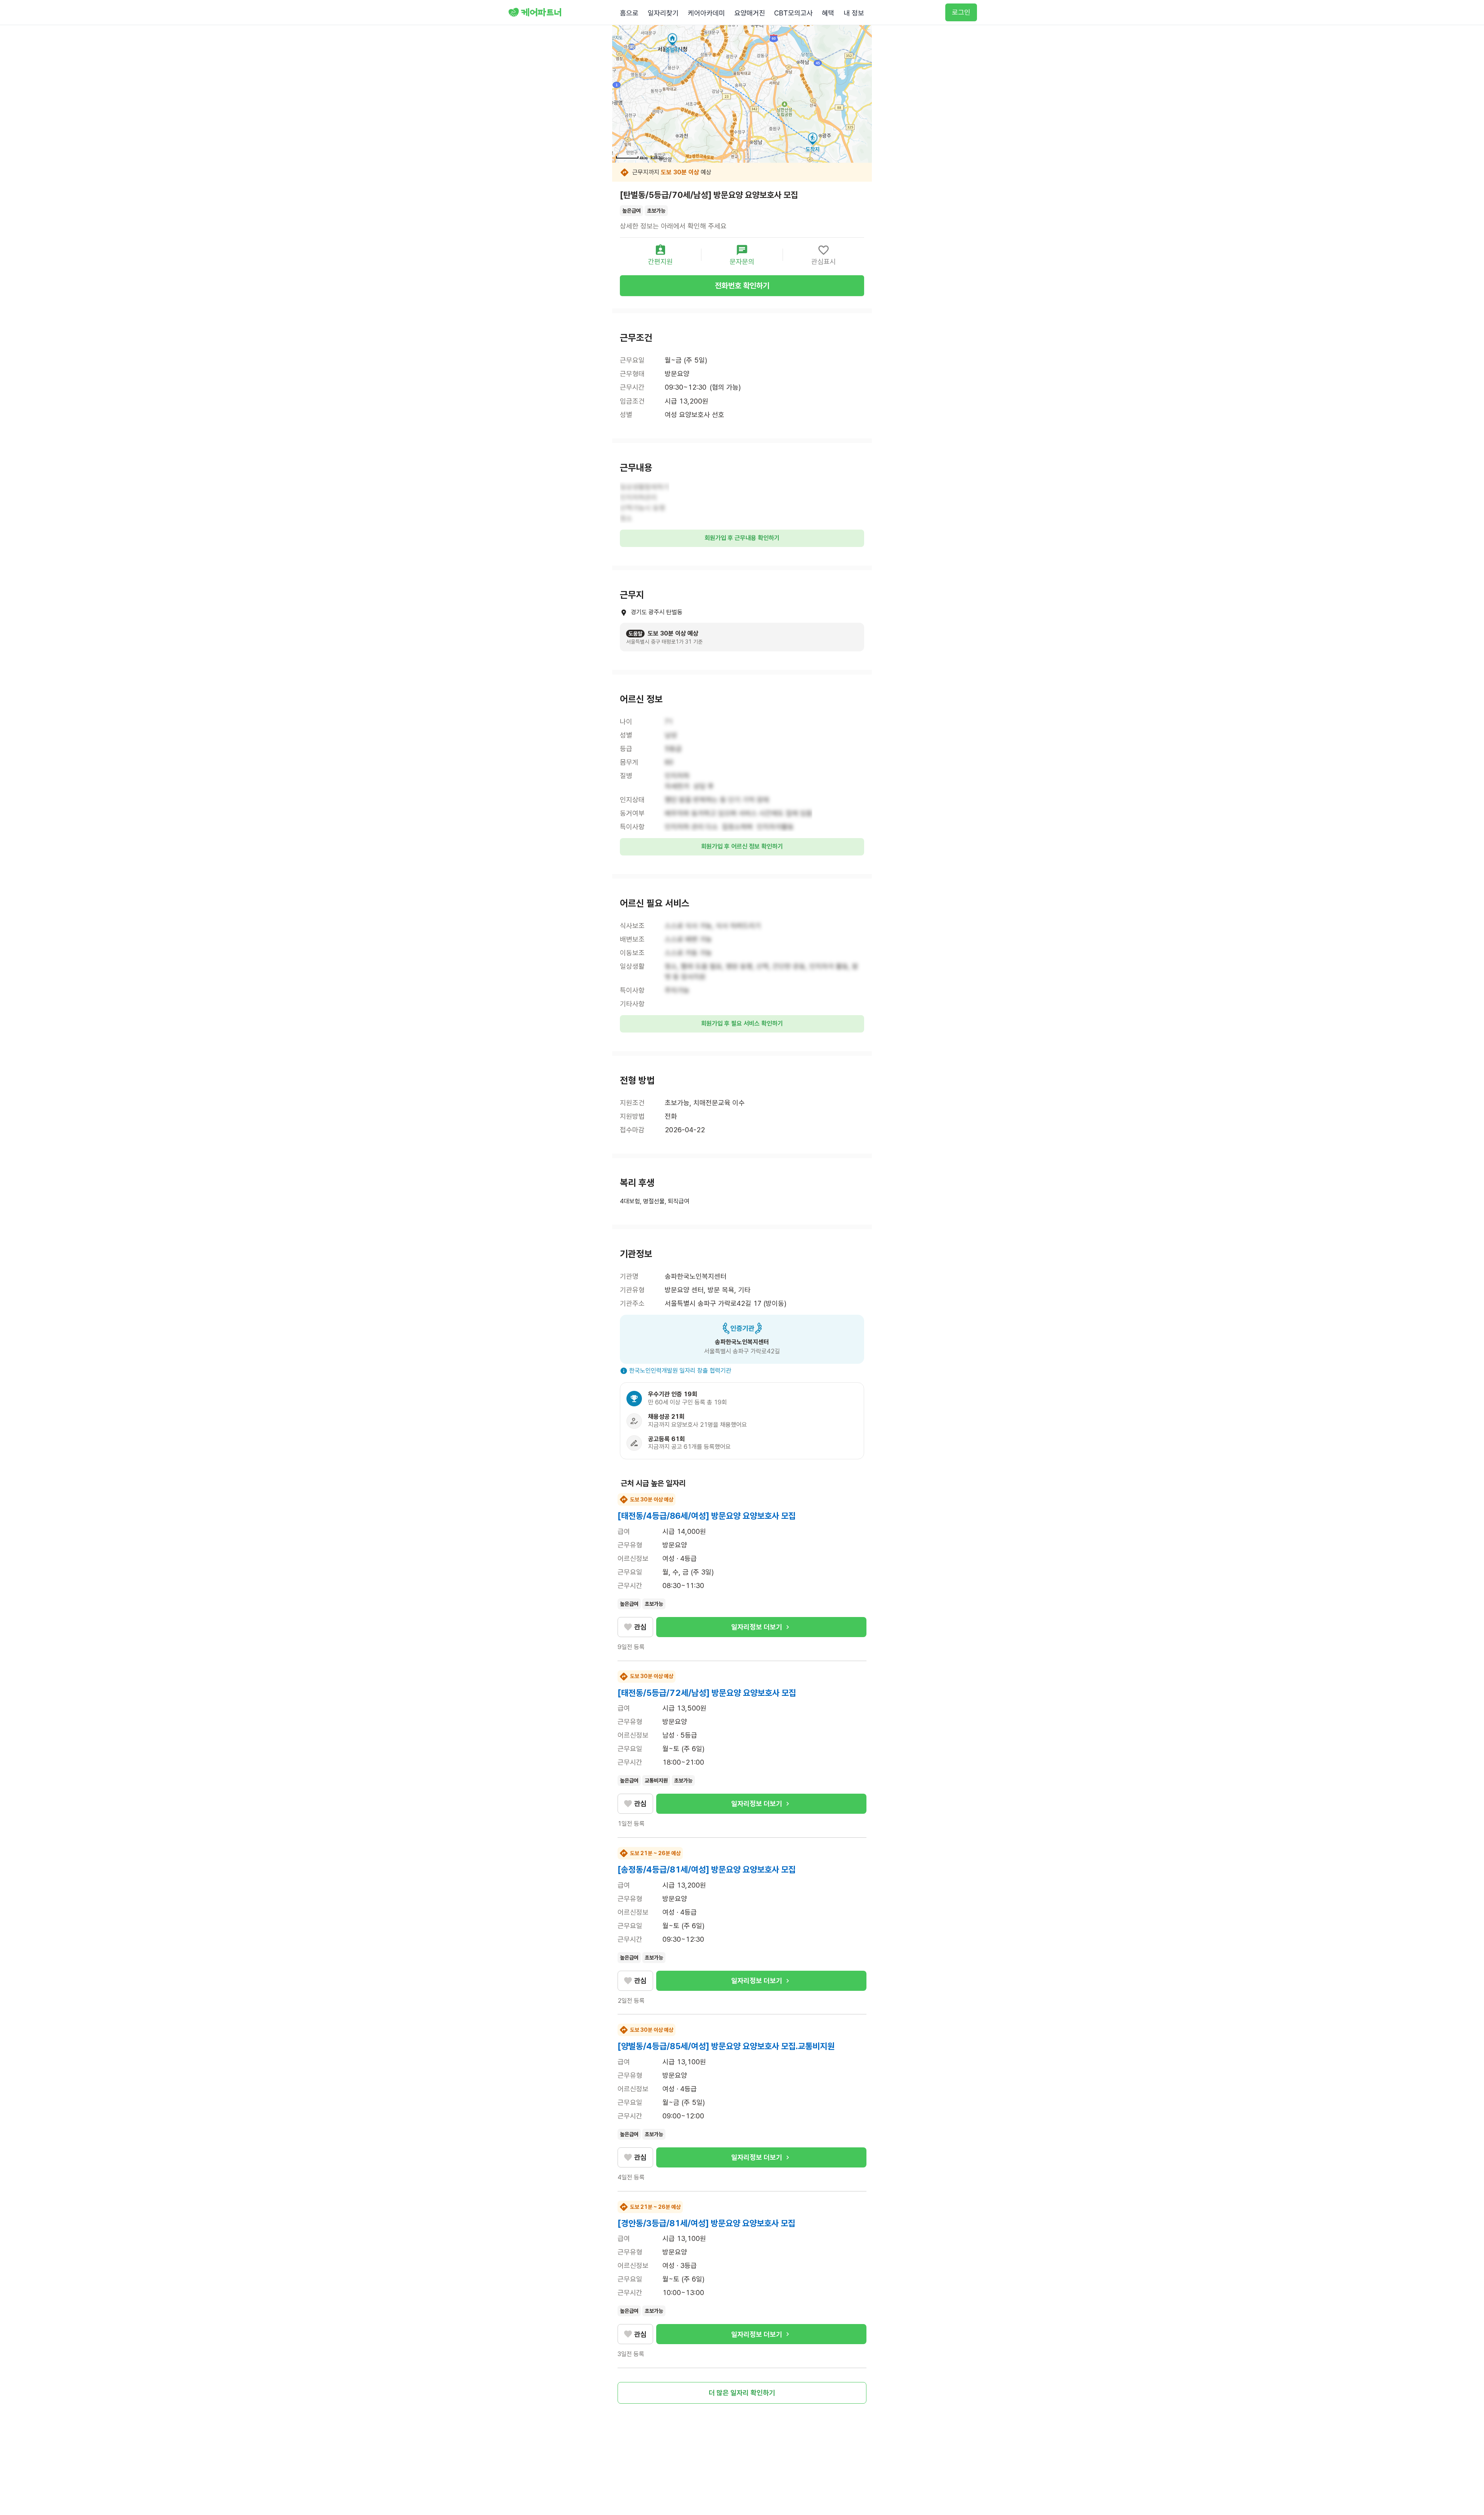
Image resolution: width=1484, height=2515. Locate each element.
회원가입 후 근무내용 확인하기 (742, 538)
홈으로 (629, 13)
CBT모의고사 (793, 13)
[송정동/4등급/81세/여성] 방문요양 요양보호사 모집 (707, 1869)
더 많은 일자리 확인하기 (742, 2393)
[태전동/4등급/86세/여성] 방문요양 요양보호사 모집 (707, 1516)
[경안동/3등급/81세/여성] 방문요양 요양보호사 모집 (706, 2223)
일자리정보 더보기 (757, 1627)
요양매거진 (750, 13)
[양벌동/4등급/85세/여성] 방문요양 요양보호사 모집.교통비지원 (726, 2046)
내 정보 (854, 13)
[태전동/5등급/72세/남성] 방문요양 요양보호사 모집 (707, 1693)
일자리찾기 (663, 13)
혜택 (828, 13)
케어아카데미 (706, 13)
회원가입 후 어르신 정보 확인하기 (742, 846)
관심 (640, 1627)
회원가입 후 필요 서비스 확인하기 (742, 1023)
